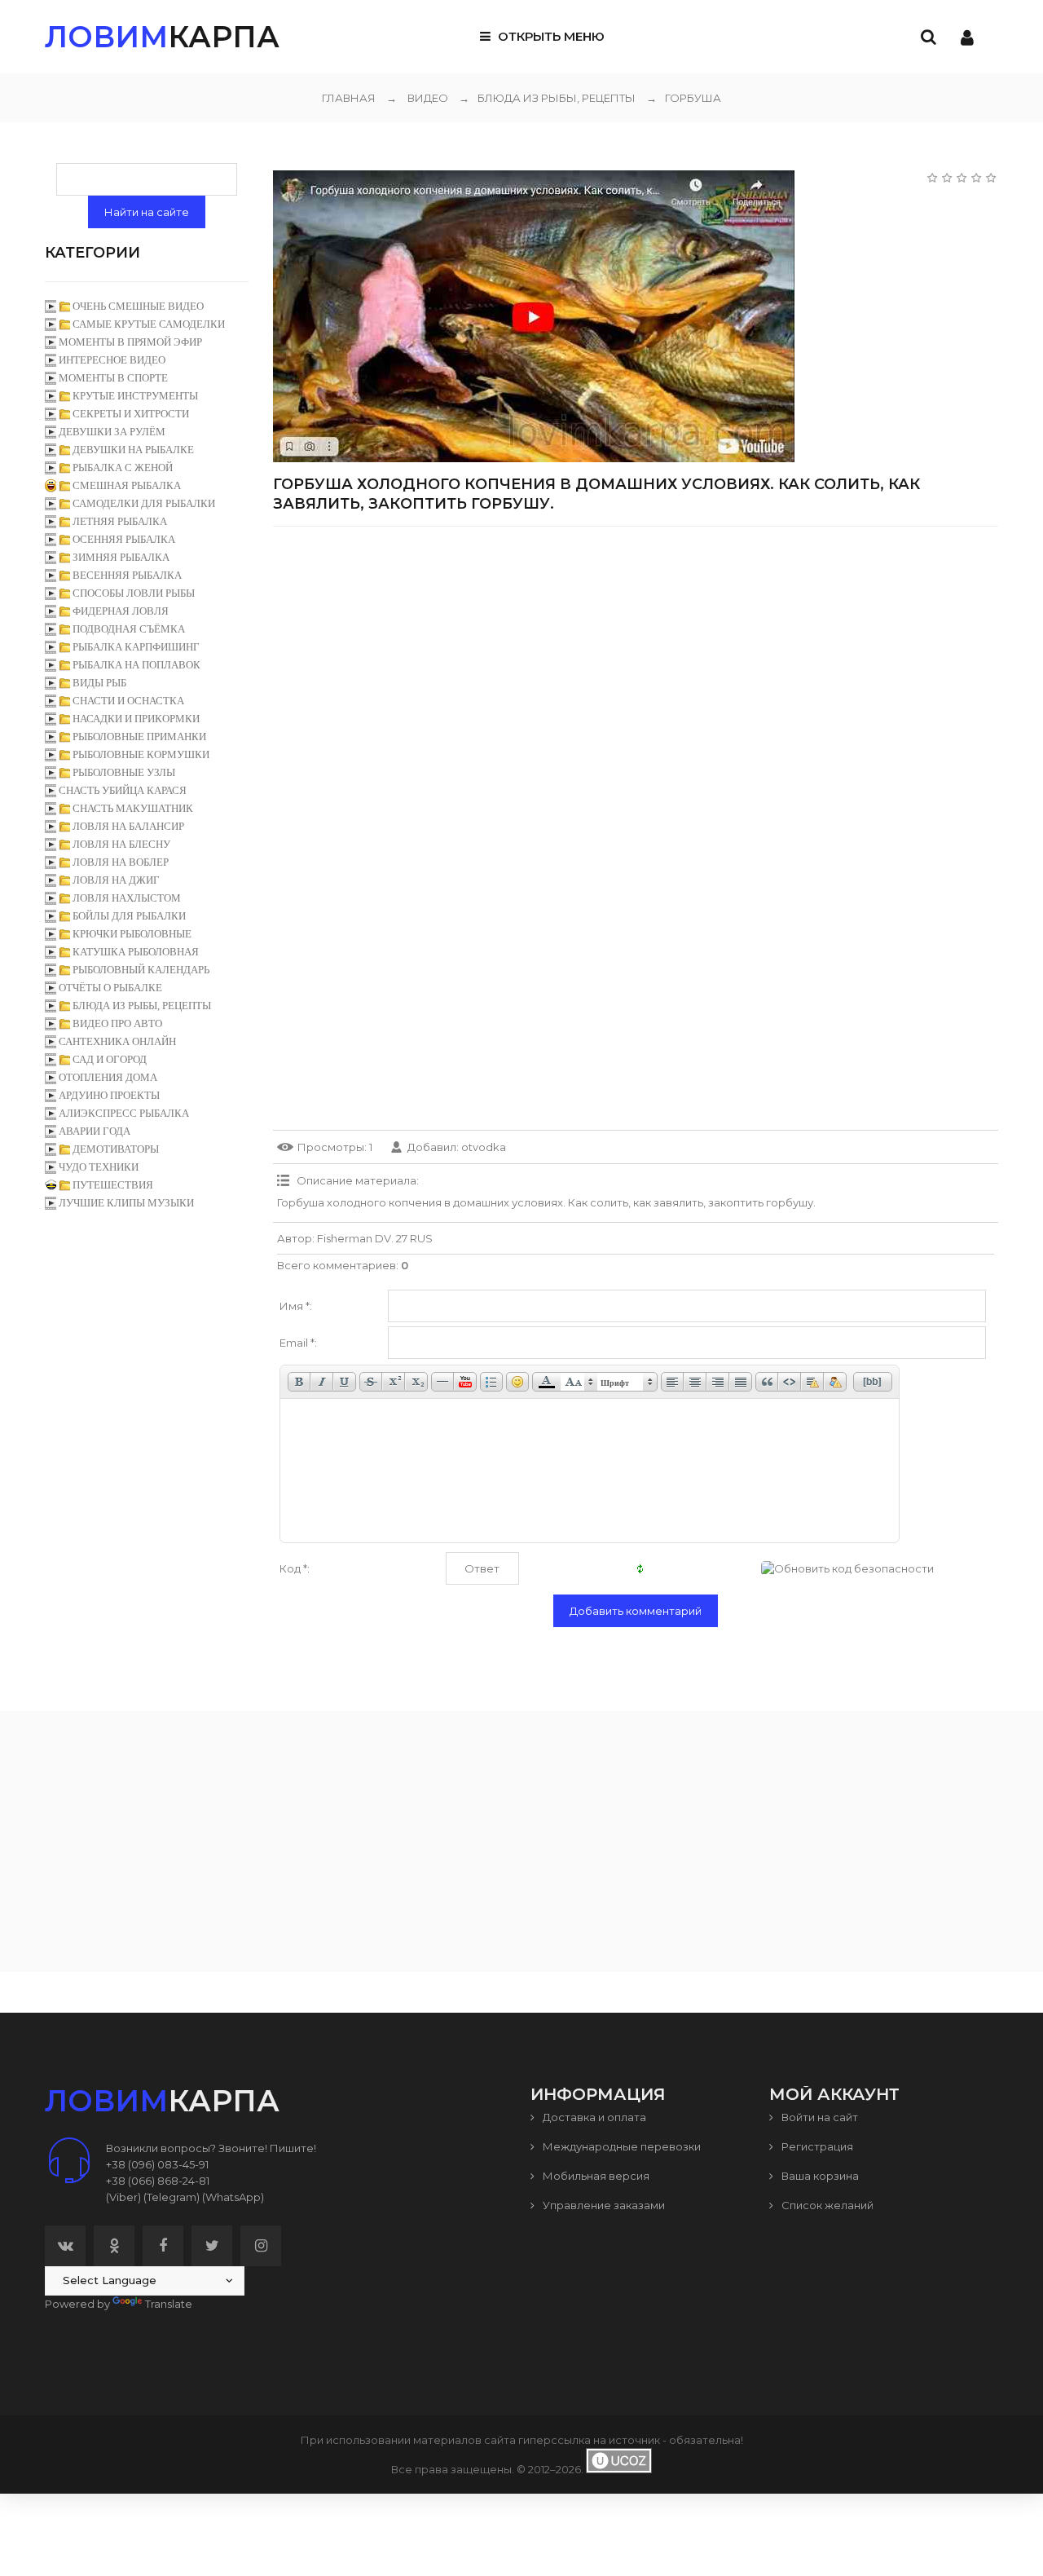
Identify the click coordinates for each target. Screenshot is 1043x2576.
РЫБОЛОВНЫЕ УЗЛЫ (124, 772)
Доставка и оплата (593, 2117)
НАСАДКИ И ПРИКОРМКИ (136, 719)
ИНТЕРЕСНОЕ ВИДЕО (112, 360)
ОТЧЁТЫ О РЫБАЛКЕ (110, 988)
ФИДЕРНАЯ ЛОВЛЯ (121, 611)
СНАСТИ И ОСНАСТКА (128, 701)
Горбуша (684, 98)
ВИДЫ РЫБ (99, 683)
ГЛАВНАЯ (349, 98)
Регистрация (816, 2146)
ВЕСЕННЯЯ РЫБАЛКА (127, 575)
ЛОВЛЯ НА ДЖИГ (116, 880)
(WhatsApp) (233, 2197)
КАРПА (162, 37)
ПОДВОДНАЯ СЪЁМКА (129, 629)
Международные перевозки (621, 2146)
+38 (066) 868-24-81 (158, 2181)
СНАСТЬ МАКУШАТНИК (133, 808)
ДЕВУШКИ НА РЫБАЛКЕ (133, 450)
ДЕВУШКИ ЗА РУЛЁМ (112, 432)
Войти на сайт (819, 2117)
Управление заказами (603, 2205)
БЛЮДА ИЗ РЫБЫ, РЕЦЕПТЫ (547, 98)
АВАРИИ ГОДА (95, 1131)
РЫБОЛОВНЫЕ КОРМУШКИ (141, 754)
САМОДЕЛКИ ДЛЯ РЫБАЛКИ (144, 503)
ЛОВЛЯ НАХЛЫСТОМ (127, 898)
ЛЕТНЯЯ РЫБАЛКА (120, 521)
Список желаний (826, 2205)
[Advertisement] (636, 653)
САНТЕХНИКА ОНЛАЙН (117, 1041)
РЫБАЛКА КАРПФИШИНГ (136, 647)
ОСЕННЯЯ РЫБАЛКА (124, 539)
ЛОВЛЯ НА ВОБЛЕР (121, 862)
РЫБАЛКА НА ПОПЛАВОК (136, 665)
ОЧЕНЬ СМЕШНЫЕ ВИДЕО (138, 306)
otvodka (484, 1147)
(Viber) (123, 2197)
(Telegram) (172, 2197)
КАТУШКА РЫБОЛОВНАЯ (136, 952)
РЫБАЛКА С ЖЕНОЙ (123, 468)
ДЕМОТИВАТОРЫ (116, 1149)
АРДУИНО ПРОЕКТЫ (109, 1095)
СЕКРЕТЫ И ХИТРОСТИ (131, 414)
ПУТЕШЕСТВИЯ (113, 1185)
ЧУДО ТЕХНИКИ (99, 1167)
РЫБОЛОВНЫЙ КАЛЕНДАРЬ (141, 970)
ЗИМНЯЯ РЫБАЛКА (121, 557)
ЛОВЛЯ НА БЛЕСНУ (121, 844)
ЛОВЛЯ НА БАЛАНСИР (128, 826)
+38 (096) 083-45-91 (157, 2164)
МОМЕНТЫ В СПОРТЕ (113, 378)
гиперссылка (555, 2440)
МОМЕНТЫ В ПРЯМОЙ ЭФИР (130, 342)
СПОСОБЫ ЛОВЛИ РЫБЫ (134, 593)
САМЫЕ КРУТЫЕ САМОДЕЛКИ (149, 324)
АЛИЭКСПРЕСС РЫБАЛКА (124, 1113)
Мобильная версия (595, 2176)
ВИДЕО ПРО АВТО (117, 1023)
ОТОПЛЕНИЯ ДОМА (108, 1077)
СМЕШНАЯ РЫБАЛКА (127, 485)
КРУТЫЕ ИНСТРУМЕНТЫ (135, 396)
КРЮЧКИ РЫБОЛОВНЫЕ (132, 934)
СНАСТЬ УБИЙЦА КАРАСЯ (123, 790)
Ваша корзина (819, 2176)
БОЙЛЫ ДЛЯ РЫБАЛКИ (129, 916)
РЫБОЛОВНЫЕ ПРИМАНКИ (139, 737)
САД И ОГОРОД (110, 1059)
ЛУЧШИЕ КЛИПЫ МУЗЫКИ (126, 1203)
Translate (169, 2304)
